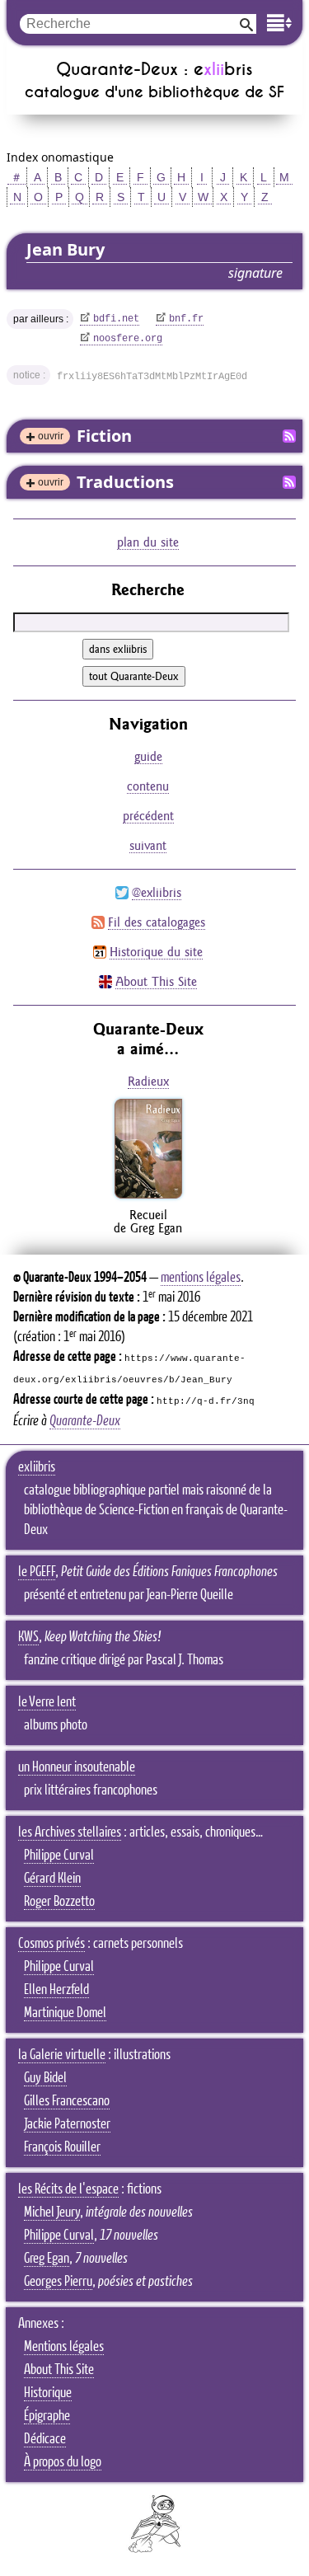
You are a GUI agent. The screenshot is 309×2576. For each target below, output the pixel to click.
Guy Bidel (45, 2078)
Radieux (148, 1081)
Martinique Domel (65, 2013)
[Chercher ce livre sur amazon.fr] (148, 1198)
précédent (148, 816)
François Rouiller (62, 2147)
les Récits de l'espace (68, 2189)
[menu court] (279, 23)
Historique (48, 2393)
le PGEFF (37, 1572)
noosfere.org (128, 339)
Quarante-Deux (85, 1421)
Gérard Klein (52, 1879)
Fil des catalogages (157, 922)
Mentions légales (64, 2347)
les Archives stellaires (70, 1832)
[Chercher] (246, 23)
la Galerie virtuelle (62, 2055)
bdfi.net (116, 319)
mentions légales (201, 1278)
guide (148, 756)
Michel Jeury (52, 2212)
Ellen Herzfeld (56, 1990)
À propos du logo (63, 2462)
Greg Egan (47, 2259)
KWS (28, 1637)
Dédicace (45, 2439)
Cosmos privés (51, 1944)
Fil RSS (289, 436)
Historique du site (156, 952)
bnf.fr (186, 319)
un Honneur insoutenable (77, 1767)
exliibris (37, 1467)
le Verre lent (47, 1702)
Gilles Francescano (67, 2101)
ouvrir (51, 436)
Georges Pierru (58, 2282)
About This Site (156, 981)
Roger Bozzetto (59, 1902)
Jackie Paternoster (67, 2124)
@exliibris (157, 892)
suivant (148, 845)
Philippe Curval (59, 1856)
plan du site (148, 542)
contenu (148, 786)
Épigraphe (47, 2416)
